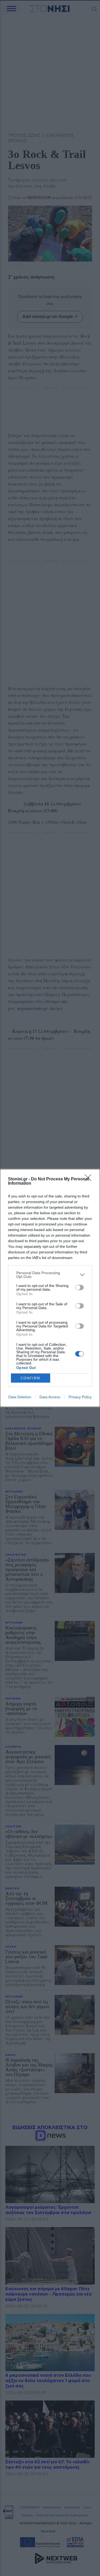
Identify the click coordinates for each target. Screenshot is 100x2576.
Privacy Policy (80, 1397)
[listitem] (50, 1275)
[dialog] (50, 1288)
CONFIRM (30, 1378)
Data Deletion (20, 1397)
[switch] (79, 1287)
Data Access (50, 1397)
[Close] (90, 1179)
